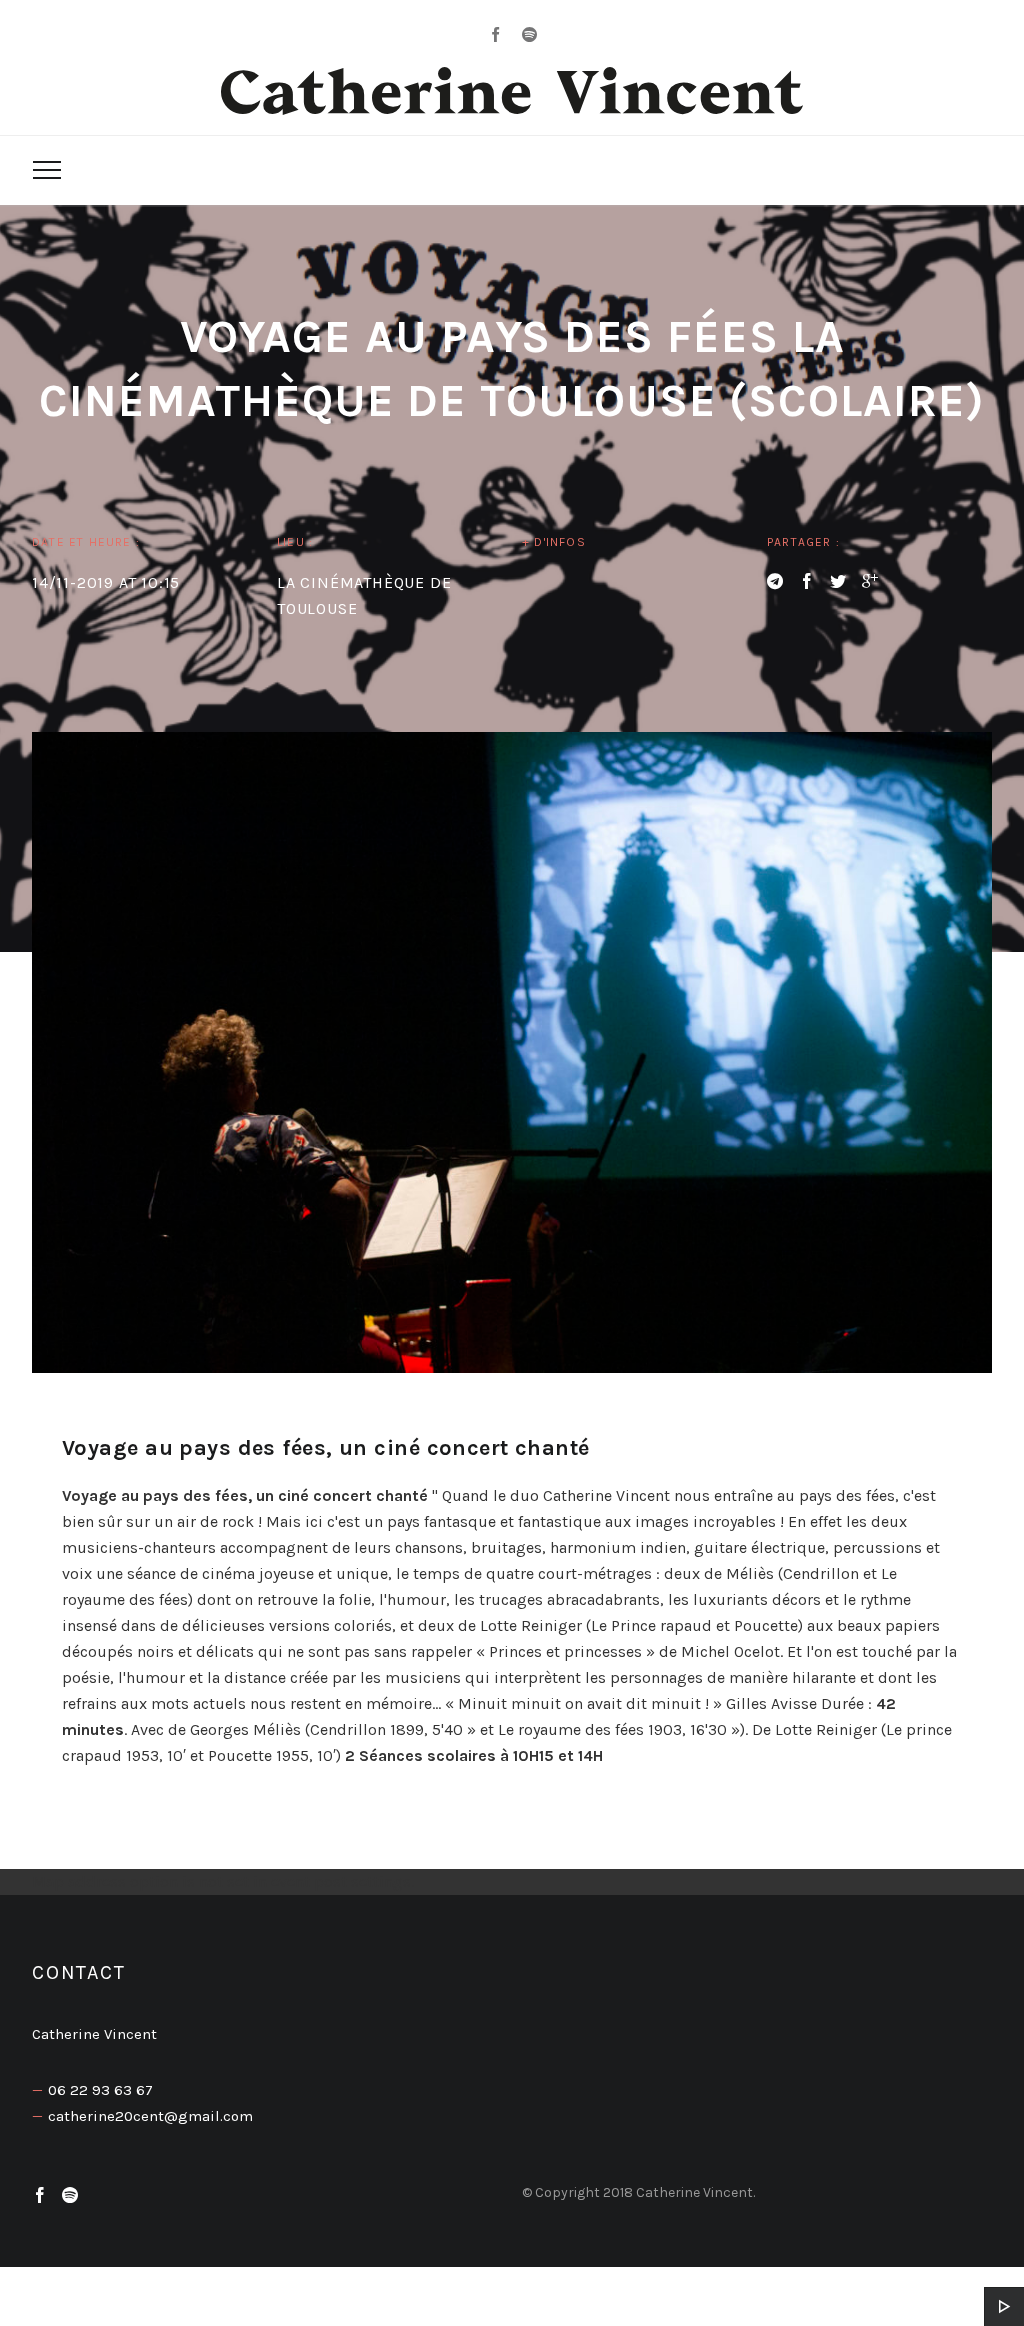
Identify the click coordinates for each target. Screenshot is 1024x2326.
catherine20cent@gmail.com (150, 2116)
